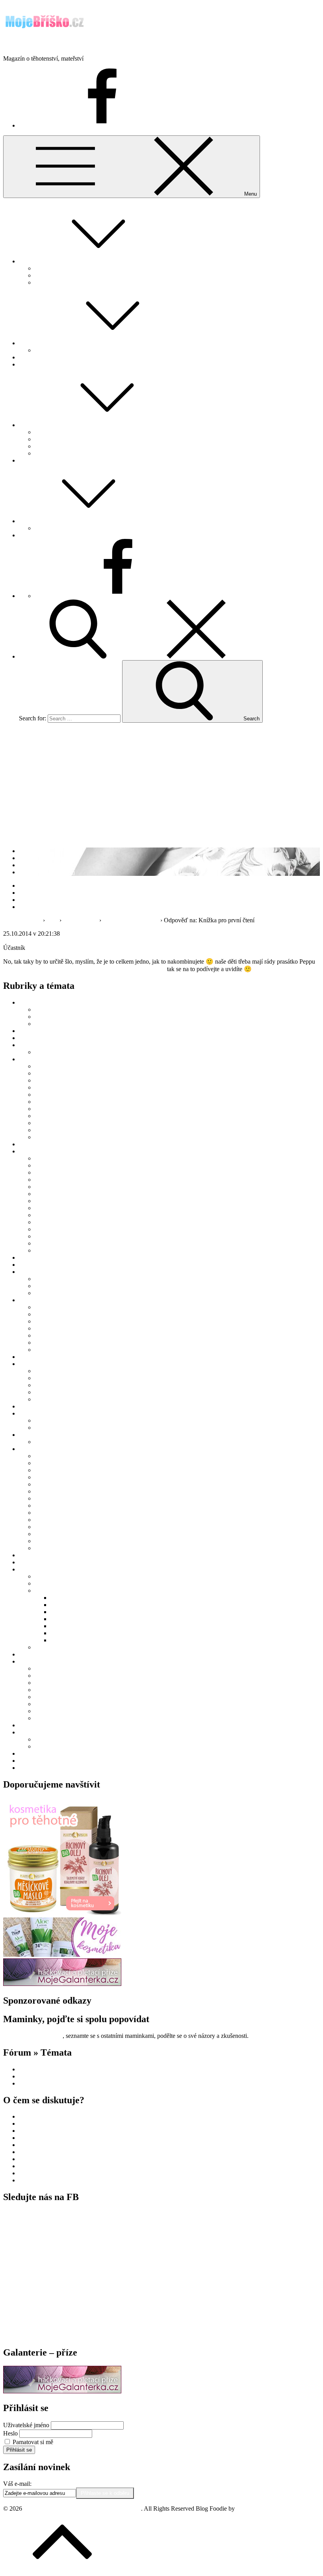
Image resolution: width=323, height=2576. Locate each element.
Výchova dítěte (54, 1130)
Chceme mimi (36, 343)
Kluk (41, 1250)
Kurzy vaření (51, 1017)
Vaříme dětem (52, 1541)
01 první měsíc (53, 1066)
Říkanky (45, 1286)
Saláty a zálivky (54, 1513)
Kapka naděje (68, 1605)
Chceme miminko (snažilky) (54, 2069)
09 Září (44, 1215)
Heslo (10, 2433)
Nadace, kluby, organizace (68, 1591)
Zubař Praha (34, 2159)
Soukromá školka (41, 2138)
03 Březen (47, 1172)
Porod (26, 460)
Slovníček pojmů (40, 1562)
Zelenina (45, 1548)
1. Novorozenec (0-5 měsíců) (71, 1095)
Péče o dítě (48, 1123)
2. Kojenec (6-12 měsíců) (66, 1102)
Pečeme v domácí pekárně (67, 1484)
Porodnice (32, 2083)
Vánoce (44, 1739)
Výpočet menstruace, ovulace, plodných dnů (90, 350)
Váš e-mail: (17, 2484)
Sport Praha (33, 2180)
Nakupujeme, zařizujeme (50, 1300)
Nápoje (44, 1470)
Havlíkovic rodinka (59, 1442)
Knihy (43, 1328)
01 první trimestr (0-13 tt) (66, 1668)
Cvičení (44, 1690)
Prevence (30, 2124)
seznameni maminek (44, 2131)
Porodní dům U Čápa (77, 1626)
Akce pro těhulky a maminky (55, 1002)
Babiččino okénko (42, 1031)
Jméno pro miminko (59, 432)
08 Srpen (46, 1208)
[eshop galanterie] (62, 1984)
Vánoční (45, 1534)
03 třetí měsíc (51, 1080)
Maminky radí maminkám (67, 439)
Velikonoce (49, 1746)
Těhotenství (33, 425)
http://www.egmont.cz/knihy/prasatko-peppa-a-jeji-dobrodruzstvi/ (84, 969)
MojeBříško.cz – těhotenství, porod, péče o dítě (62, 45)
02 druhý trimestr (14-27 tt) (68, 1676)
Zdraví (43, 1718)
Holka (42, 1243)
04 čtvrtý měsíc (54, 1087)
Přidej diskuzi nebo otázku (68, 282)
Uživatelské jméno (26, 2425)
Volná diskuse (80, 920)
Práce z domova (55, 1385)
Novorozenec (36, 2076)
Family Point (51, 1009)
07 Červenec (50, 1201)
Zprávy (28, 1768)
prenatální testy (38, 2173)
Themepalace (253, 2508)
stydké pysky (35, 2166)
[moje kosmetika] (62, 1955)
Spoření (44, 1647)
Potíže (42, 1704)
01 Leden (46, 1158)
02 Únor (45, 1165)
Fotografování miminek (64, 1583)
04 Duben (47, 1180)
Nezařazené (33, 1357)
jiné (39, 1321)
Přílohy (44, 1505)
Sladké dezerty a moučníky (68, 1520)
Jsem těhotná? (36, 1257)
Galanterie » (34, 535)
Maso (42, 1463)
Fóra (52, 920)
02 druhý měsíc (54, 1073)
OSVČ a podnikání (59, 1371)
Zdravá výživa (37, 1761)
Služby (28, 1569)
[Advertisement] (161, 784)
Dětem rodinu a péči (76, 1598)
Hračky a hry (51, 1314)
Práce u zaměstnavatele (63, 1378)
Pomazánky (49, 1498)
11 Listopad (49, 1229)
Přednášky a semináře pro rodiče (75, 1024)
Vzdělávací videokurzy (48, 1725)
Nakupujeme (35, 364)
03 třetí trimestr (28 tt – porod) (72, 1683)
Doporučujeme (37, 1144)
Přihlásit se (19, 2450)
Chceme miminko (41, 1045)
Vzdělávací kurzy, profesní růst (73, 1399)
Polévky (45, 1491)
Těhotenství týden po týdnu (69, 453)
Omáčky (45, 1477)
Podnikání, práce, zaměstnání (55, 1364)
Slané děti (63, 1633)
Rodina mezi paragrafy (47, 1555)
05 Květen (48, 1187)
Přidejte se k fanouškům (33, 2036)
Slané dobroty (52, 1527)
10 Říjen (45, 1222)
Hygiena (45, 1697)
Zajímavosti (33, 1732)
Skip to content (22, 6)
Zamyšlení (32, 1753)
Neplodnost (49, 1052)
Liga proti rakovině (74, 1612)
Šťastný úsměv (69, 1640)
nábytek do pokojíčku (46, 2116)
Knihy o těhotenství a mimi (68, 1335)
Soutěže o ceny (38, 1654)
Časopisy (46, 1307)
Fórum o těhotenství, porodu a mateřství (84, 268)
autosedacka (34, 2145)
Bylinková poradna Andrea (53, 1038)
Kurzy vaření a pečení (62, 1456)
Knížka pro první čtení (131, 920)
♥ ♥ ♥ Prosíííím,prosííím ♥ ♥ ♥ (57, 2152)
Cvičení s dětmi (54, 1576)
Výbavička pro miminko (65, 1350)
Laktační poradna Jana (47, 1265)
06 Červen (48, 1194)
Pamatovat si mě (33, 2442)
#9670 (69, 934)
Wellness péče (52, 1293)
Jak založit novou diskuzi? (67, 275)
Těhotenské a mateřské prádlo (72, 1343)
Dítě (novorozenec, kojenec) (54, 1059)
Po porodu (48, 1420)
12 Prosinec (49, 1236)
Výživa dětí (49, 1137)
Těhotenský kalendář (61, 446)
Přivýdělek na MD (58, 1392)
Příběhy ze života (40, 1435)
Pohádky (46, 528)
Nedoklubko (66, 1619)
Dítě (24, 521)
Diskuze (29, 261)
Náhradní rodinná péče (63, 1116)
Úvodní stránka (22, 920)
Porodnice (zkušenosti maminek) (75, 1428)
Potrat (42, 1711)
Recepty (29, 1449)
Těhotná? (31, 357)
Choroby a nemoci (58, 1109)
